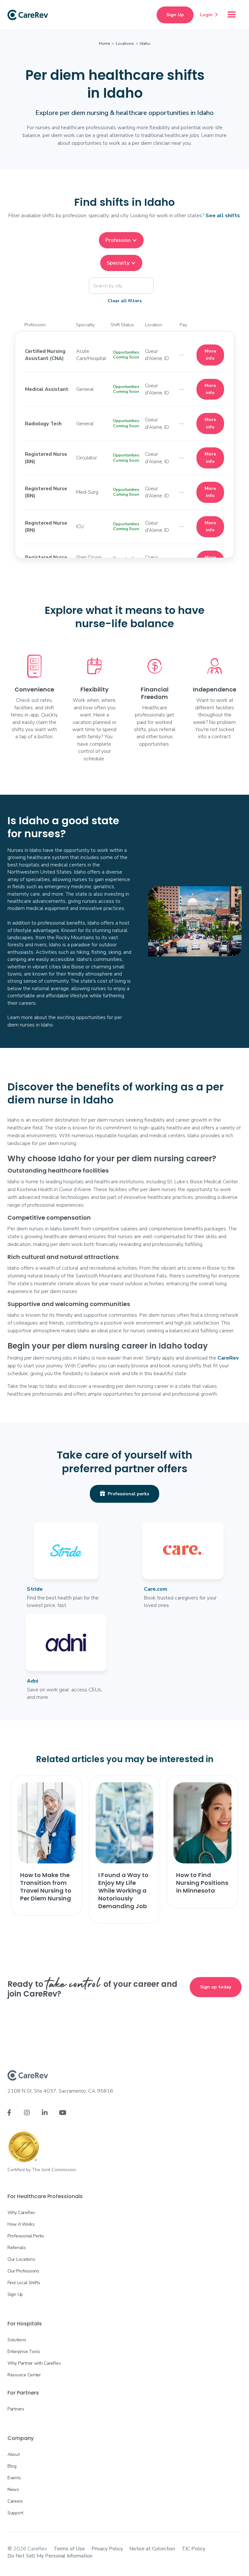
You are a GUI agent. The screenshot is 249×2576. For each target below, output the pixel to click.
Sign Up (175, 15)
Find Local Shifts (24, 2283)
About (14, 2454)
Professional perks (124, 1494)
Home (104, 44)
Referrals (17, 2248)
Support (15, 2513)
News (13, 2489)
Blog (12, 2466)
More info (210, 355)
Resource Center (24, 2375)
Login (209, 15)
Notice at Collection (152, 2549)
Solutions (17, 2340)
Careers (15, 2501)
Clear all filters (125, 301)
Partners (16, 2409)
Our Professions (23, 2271)
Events (14, 2478)
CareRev (228, 1358)
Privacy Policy (107, 2549)
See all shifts (223, 216)
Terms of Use (69, 2549)
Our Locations (21, 2259)
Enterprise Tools (24, 2352)
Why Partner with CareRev (34, 2363)
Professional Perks (26, 2236)
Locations (125, 44)
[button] (232, 15)
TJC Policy (193, 2549)
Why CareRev (21, 2213)
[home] (28, 15)
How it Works (21, 2224)
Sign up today (216, 1987)
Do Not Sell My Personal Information (50, 2556)
